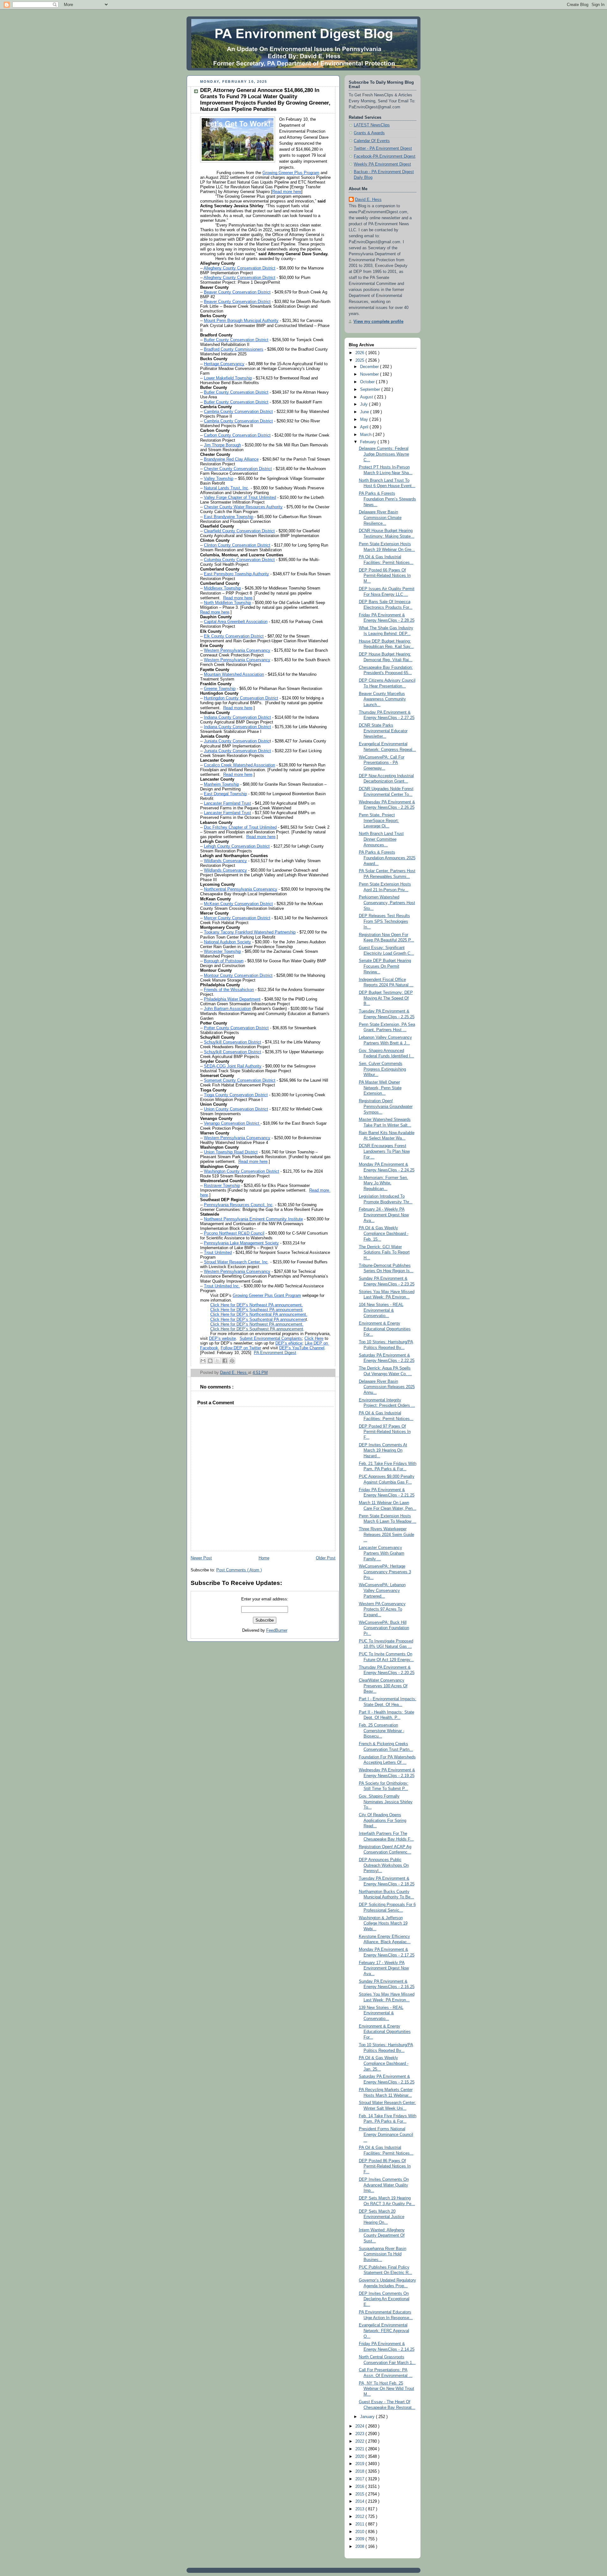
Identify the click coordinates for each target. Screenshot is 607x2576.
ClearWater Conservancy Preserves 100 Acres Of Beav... (383, 1686)
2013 (360, 2509)
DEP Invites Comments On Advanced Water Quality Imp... (384, 2185)
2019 (360, 2464)
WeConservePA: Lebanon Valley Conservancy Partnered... (382, 1590)
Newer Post (201, 1558)
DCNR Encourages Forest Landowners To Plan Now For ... (384, 1151)
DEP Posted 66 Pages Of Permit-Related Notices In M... (385, 576)
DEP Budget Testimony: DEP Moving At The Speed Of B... (386, 998)
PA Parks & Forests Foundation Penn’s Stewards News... (387, 499)
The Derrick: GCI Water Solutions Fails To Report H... (384, 1252)
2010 (360, 2532)
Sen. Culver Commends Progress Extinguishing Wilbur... (382, 1069)
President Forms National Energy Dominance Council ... (386, 2135)
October (368, 382)
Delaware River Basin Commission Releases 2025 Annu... (387, 1387)
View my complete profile (378, 322)
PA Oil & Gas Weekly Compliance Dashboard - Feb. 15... (384, 1234)
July (365, 404)
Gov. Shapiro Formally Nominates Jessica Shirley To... (386, 1802)
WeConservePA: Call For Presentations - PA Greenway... (382, 763)
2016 (360, 2487)
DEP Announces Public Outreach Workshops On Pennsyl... (384, 1865)
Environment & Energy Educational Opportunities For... (385, 1329)
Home (264, 1558)
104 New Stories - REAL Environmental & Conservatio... (381, 1310)
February (369, 442)
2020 (360, 2457)
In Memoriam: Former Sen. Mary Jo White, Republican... (383, 1183)
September (371, 390)
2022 (360, 2441)
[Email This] (203, 1361)
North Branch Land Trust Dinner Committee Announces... (381, 839)
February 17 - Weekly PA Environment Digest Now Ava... (384, 1968)
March (366, 435)
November (370, 374)
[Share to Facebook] (225, 1361)
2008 (360, 2547)
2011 (360, 2524)
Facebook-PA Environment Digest (385, 156)
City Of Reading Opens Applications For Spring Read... (383, 1820)
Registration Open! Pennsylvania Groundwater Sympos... (386, 1107)
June (365, 412)
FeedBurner (277, 1630)
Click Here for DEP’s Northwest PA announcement (256, 1324)
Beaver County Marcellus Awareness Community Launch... (382, 699)
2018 (360, 2471)
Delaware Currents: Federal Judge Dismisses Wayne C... (384, 454)
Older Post (326, 1558)
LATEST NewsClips (372, 125)
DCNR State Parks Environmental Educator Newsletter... (383, 731)
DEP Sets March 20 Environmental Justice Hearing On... (382, 2217)
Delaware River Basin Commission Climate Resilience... (380, 518)
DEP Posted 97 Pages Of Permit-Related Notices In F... (385, 1432)
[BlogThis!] (210, 1361)
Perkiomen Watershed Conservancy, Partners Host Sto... (387, 903)
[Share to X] (218, 1361)
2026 (360, 353)
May (365, 420)
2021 (360, 2449)
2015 (360, 2494)
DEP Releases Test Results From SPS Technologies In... (384, 921)
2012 (360, 2517)
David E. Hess (368, 200)
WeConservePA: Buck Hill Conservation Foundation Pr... (384, 1628)
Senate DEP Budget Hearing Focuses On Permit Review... (385, 966)
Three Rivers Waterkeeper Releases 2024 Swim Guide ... (386, 1535)
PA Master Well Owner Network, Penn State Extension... (380, 1088)
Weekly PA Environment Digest (382, 164)
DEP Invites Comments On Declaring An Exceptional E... (384, 2299)
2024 (360, 2426)
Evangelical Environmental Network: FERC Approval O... (384, 2331)
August (367, 397)
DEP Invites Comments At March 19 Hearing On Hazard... (383, 1451)
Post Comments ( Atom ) (239, 1570)
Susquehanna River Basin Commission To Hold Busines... (383, 2254)
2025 (360, 360)
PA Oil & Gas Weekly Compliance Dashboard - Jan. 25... (384, 2063)
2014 (360, 2501)
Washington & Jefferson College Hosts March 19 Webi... (383, 1923)
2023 (360, 2434)
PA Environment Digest (275, 1353)
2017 (360, 2479)
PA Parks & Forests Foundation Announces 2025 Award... (387, 858)
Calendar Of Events (372, 141)
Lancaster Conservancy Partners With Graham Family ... (382, 1553)
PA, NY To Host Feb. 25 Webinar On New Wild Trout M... (386, 2389)
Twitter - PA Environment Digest (383, 148)
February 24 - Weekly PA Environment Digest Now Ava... (384, 1215)
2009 (360, 2539)
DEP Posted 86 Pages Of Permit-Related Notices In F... (385, 2166)
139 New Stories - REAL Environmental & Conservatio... (381, 2013)
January (368, 2417)
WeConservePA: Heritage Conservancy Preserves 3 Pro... (385, 1572)
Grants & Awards (369, 133)
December (370, 367)
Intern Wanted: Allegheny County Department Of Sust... (382, 2236)
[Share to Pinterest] (232, 1361)
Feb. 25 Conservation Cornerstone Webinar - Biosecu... (382, 1731)
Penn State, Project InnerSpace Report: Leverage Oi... (379, 821)
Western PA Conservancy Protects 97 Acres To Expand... (382, 1609)
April (365, 427)
